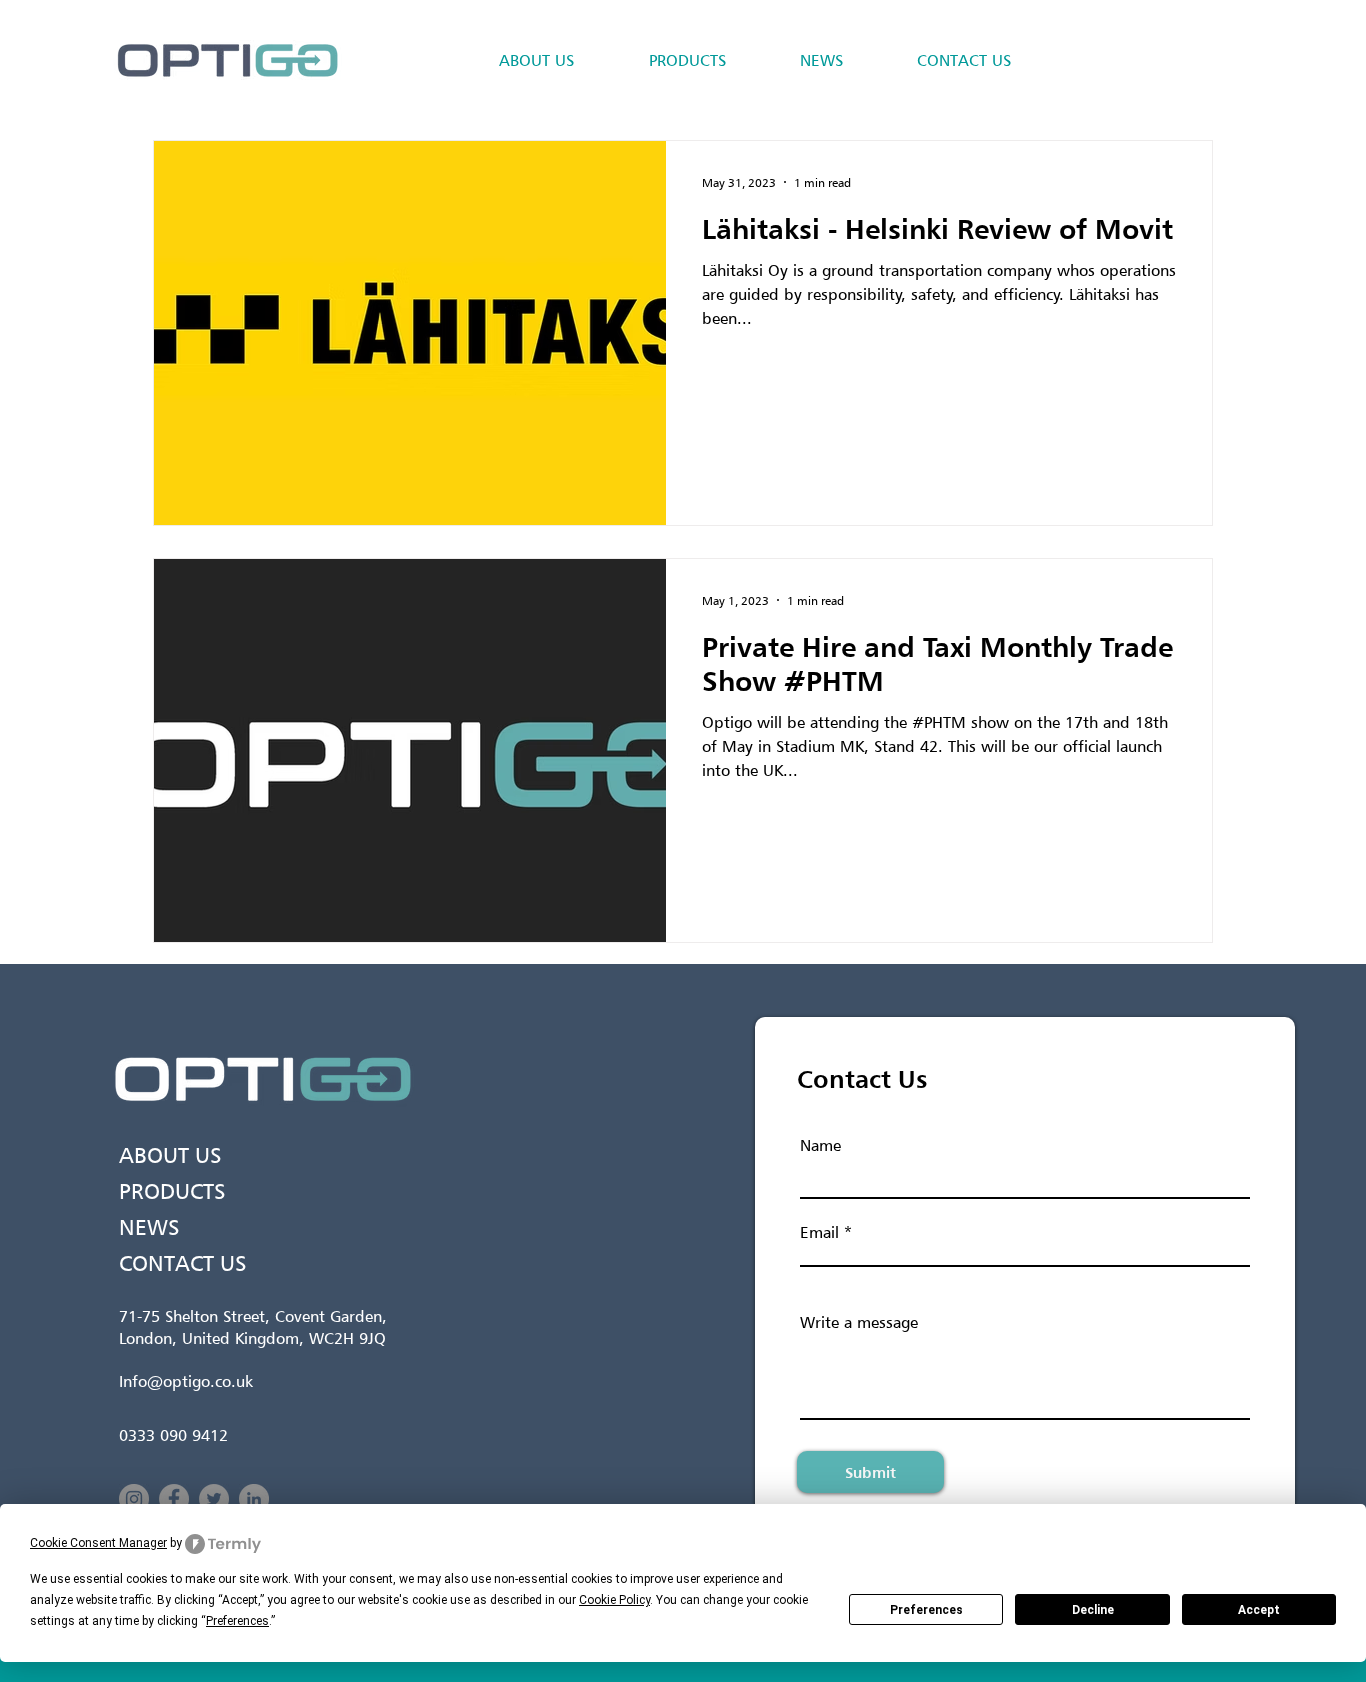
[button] (687, 67)
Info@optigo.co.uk (186, 1381)
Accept (1259, 1610)
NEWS (149, 1227)
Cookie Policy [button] (614, 1600)
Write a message (859, 1322)
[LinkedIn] (254, 1499)
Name (820, 1145)
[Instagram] (134, 1499)
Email (819, 1232)
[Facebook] (174, 1499)
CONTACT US (183, 1263)
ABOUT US (170, 1155)
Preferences (926, 1610)
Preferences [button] (237, 1621)
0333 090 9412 (173, 1435)
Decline (1093, 1610)
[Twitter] (214, 1499)
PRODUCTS (172, 1191)
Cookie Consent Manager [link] (98, 1543)
